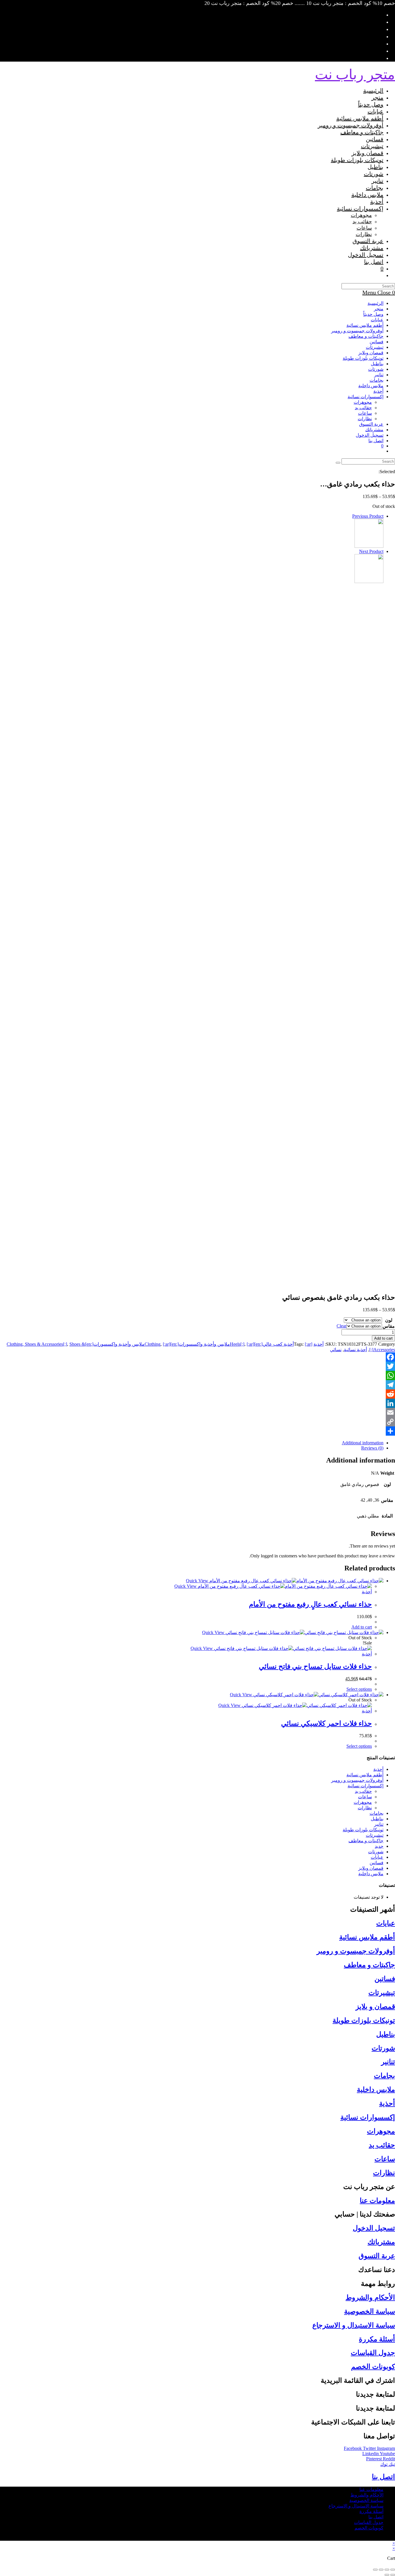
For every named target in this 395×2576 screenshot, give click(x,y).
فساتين (376, 342)
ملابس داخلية (371, 386)
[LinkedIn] (197, 1403)
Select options (359, 1689)
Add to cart (383, 1338)
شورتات (376, 369)
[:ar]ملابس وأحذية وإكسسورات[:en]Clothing (199, 1344)
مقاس (389, 1326)
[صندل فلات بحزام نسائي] (369, 546)
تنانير (379, 375)
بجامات (376, 380)
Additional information (363, 1443)
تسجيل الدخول (374, 2228)
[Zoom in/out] (375, 2570)
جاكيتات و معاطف (366, 336)
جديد (379, 1846)
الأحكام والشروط (370, 2297)
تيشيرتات (375, 347)
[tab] (192, 1443)
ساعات (365, 413)
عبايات (377, 320)
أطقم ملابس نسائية (365, 325)
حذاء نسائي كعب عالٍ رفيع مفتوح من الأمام (310, 1604)
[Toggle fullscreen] (381, 2570)
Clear (342, 1326)
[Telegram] (197, 1385)
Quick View (198, 1581)
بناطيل (377, 364)
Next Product (371, 551)
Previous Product (368, 516)
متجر (379, 309)
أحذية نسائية (355, 1350)
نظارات (365, 419)
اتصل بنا (376, 441)
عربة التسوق (377, 2256)
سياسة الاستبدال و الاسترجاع (354, 2325)
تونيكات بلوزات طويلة (363, 358)
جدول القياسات (373, 2353)
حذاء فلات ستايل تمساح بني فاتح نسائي (315, 1666)
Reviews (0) (372, 1448)
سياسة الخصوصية (370, 2311)
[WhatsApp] (197, 1375)
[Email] (197, 1413)
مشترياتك (374, 430)
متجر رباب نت (355, 74)
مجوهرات (363, 402)
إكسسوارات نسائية (366, 397)
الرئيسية (375, 303)
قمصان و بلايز (375, 2007)
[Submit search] (338, 463)
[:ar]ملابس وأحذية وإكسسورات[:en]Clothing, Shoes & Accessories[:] (88, 1344)
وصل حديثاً (373, 314)
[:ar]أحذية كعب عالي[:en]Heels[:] (271, 1344)
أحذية (378, 391)
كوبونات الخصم (373, 2367)
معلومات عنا (377, 2201)
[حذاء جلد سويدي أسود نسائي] (369, 581)
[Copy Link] (197, 1422)
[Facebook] (197, 1357)
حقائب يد (363, 408)
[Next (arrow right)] (387, 2575)
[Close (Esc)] (393, 2570)
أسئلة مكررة (377, 2339)
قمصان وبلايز (371, 353)
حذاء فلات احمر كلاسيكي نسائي (326, 1723)
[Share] (197, 1431)
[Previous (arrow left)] (393, 2575)
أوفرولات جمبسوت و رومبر (357, 331)
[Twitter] (197, 1366)
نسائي (336, 1350)
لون (389, 1320)
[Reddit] (197, 1394)
